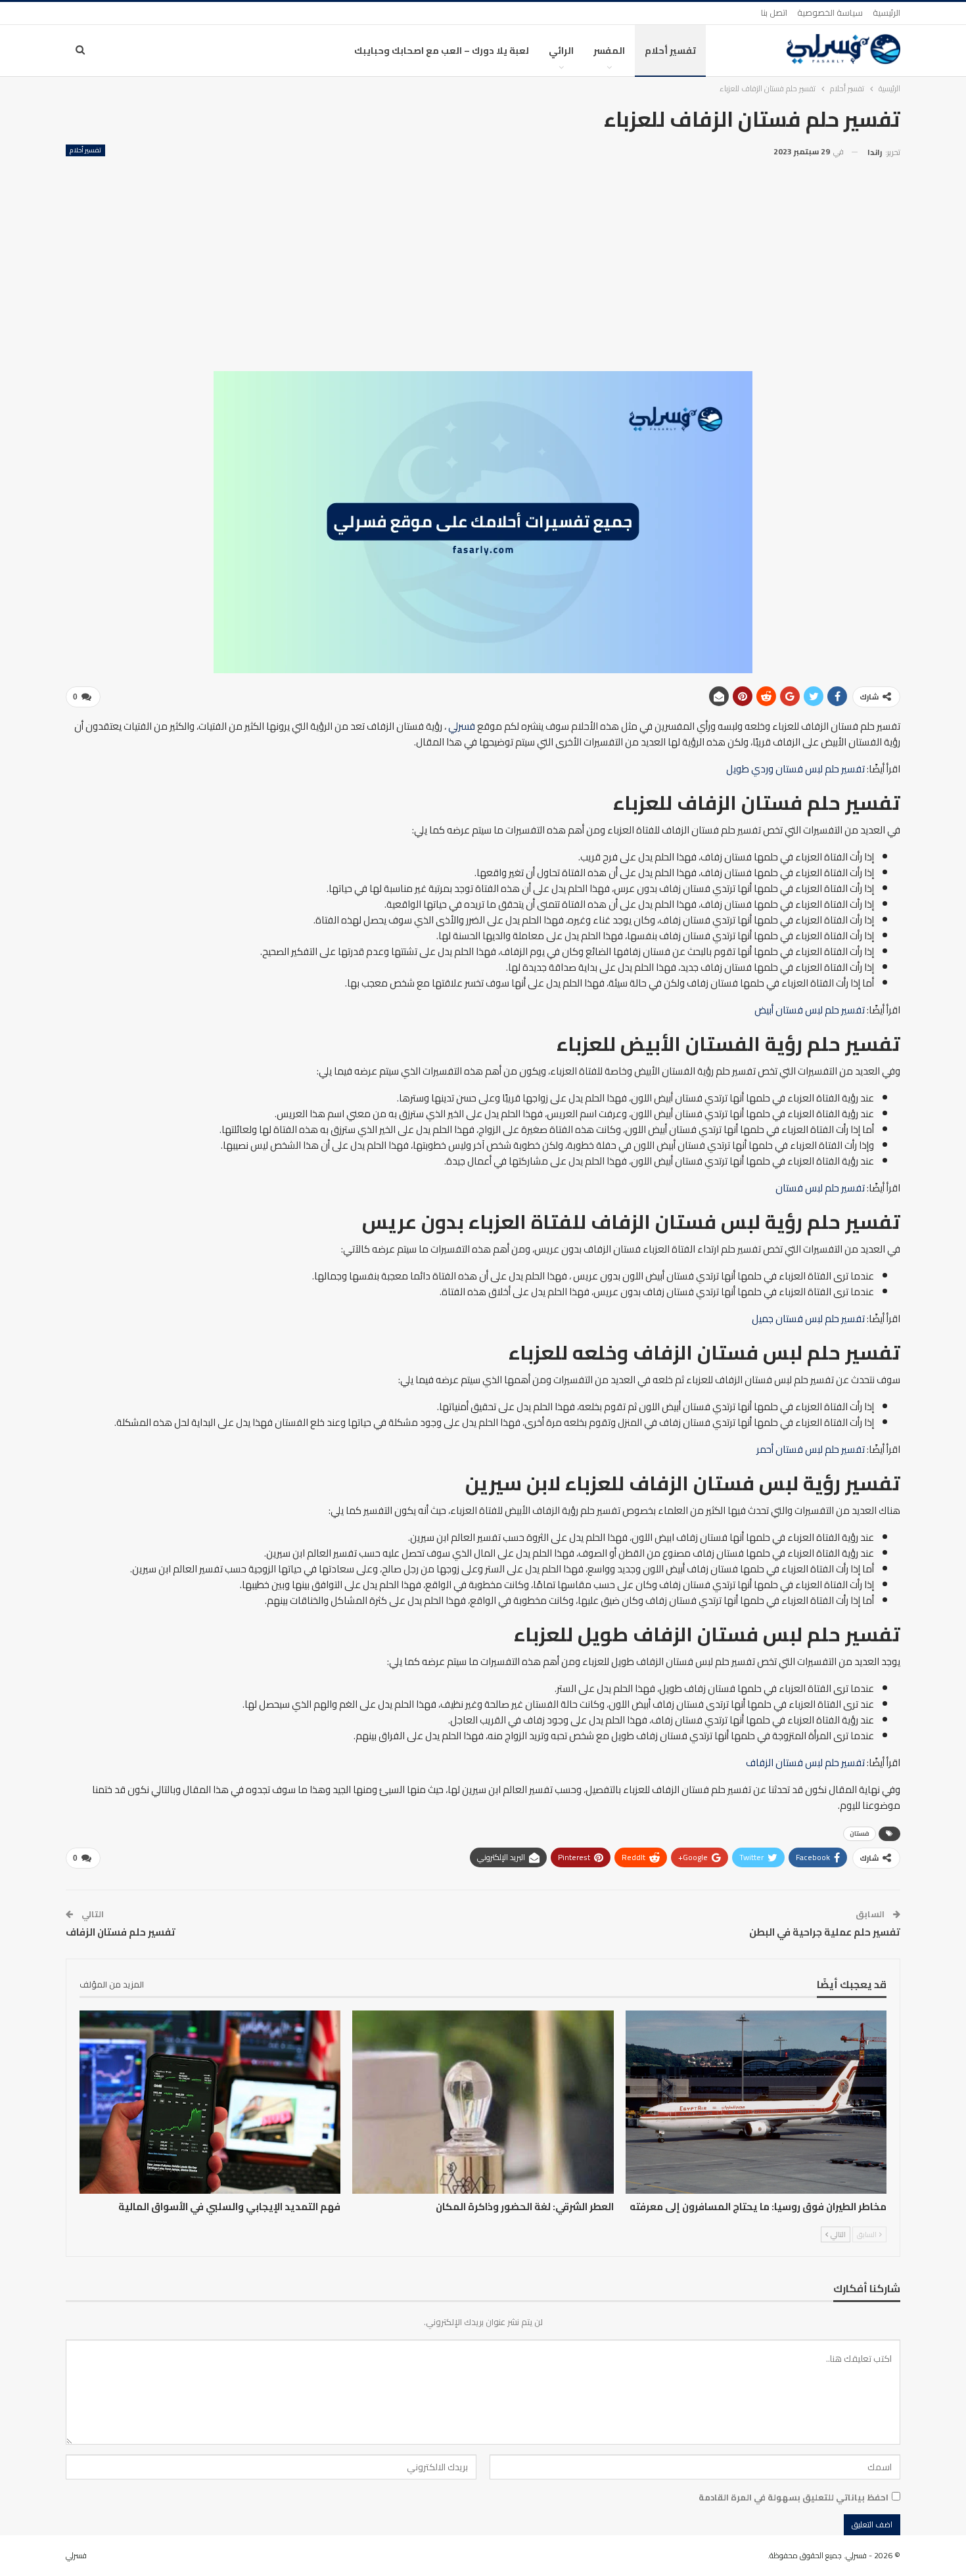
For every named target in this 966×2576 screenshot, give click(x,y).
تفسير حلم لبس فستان (820, 1188)
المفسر (609, 51)
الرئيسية (886, 12)
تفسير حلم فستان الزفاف (121, 1932)
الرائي (561, 51)
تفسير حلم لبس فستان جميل (808, 1319)
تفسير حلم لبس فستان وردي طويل (795, 769)
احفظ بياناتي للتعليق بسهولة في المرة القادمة (793, 2497)
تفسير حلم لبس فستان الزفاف (805, 1763)
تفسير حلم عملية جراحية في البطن (825, 1932)
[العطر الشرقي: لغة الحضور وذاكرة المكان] (483, 2102)
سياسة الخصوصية (830, 12)
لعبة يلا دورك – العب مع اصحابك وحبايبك (442, 51)
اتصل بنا (774, 12)
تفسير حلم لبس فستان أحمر (811, 1449)
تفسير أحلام (670, 51)
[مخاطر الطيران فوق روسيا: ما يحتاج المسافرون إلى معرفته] (756, 2102)
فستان (860, 1833)
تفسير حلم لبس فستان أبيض (810, 1010)
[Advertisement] (483, 259)
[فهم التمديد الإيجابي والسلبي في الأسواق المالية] (210, 2102)
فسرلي (462, 726)
